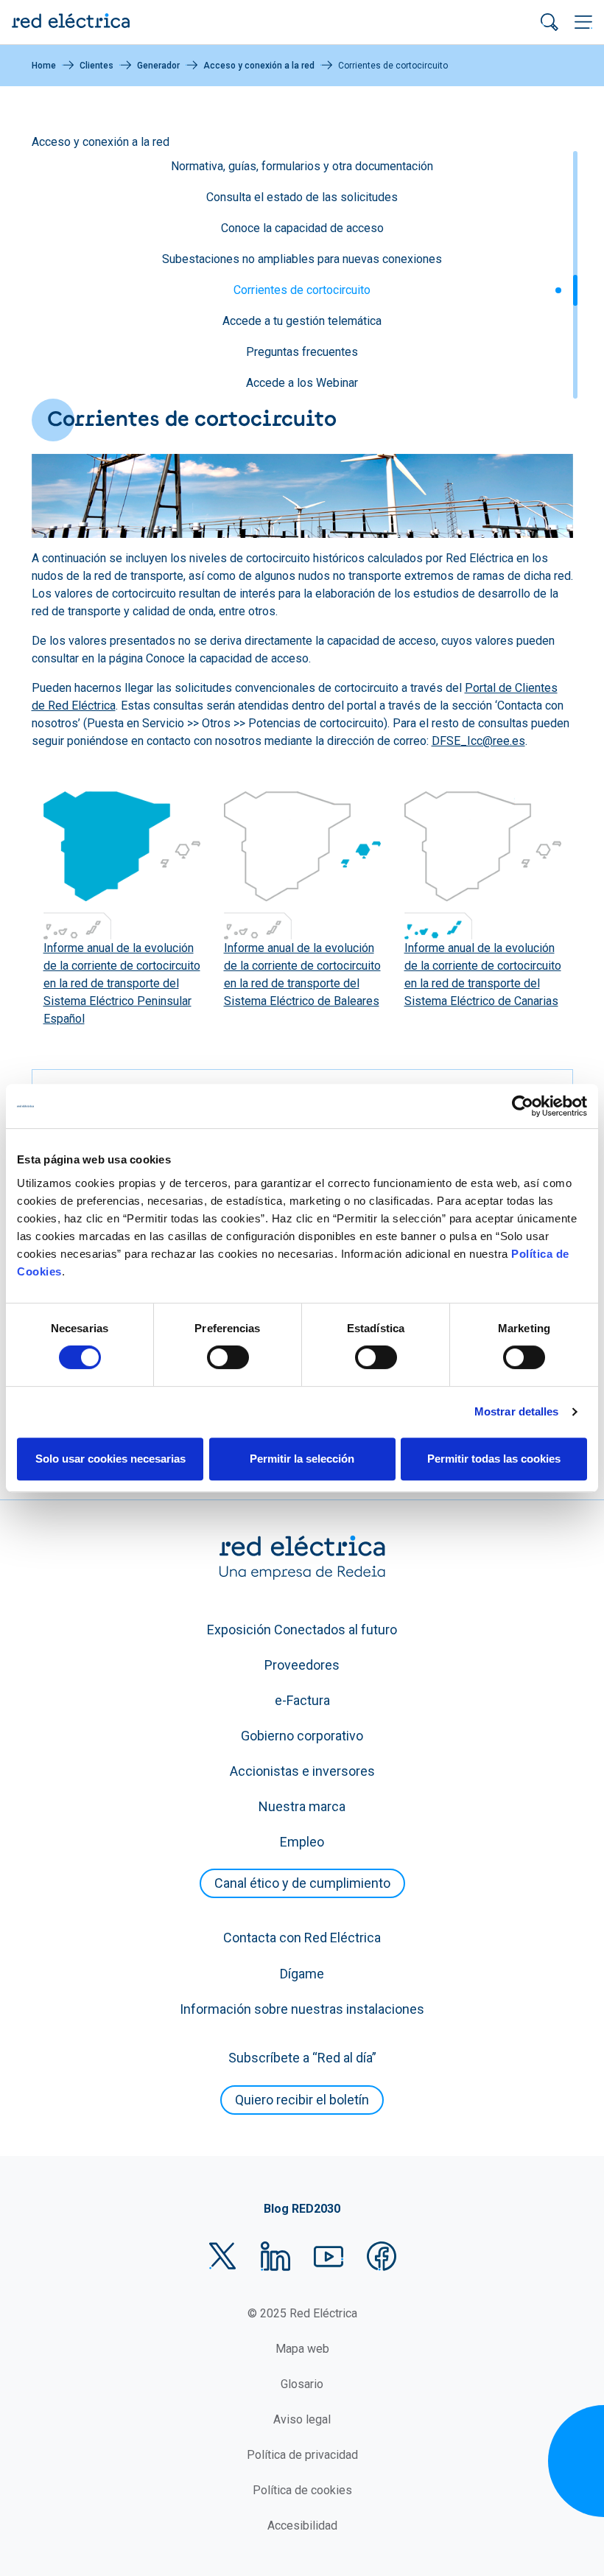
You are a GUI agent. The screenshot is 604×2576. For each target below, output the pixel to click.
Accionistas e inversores (302, 1771)
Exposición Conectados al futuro (302, 1630)
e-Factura (302, 1700)
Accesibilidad (302, 2526)
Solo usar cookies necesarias (110, 1459)
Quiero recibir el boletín (302, 2100)
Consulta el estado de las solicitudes (302, 197)
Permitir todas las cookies (494, 1459)
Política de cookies (302, 2490)
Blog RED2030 (302, 2209)
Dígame (302, 1974)
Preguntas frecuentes (302, 352)
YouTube (329, 2256)
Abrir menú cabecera (583, 22)
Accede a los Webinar (302, 383)
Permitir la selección (302, 1459)
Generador (158, 66)
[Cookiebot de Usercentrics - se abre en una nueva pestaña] (523, 1106)
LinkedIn (275, 2256)
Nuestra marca (302, 1806)
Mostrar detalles (517, 1411)
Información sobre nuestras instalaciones (302, 2009)
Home (44, 66)
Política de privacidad (302, 2455)
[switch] (228, 1357)
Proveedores (302, 1665)
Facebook (382, 2256)
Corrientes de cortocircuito (302, 290)
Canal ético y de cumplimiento (302, 1883)
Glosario (302, 2384)
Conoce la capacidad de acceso (302, 228)
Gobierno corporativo (302, 1736)
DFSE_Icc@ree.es (478, 741)
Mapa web (302, 2349)
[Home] (71, 22)
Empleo (302, 1842)
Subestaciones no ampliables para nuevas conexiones (302, 259)
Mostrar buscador (549, 22)
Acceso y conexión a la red (259, 66)
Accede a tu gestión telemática (302, 321)
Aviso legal (302, 2419)
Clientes (96, 66)
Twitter (222, 2256)
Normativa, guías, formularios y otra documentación (302, 166)
